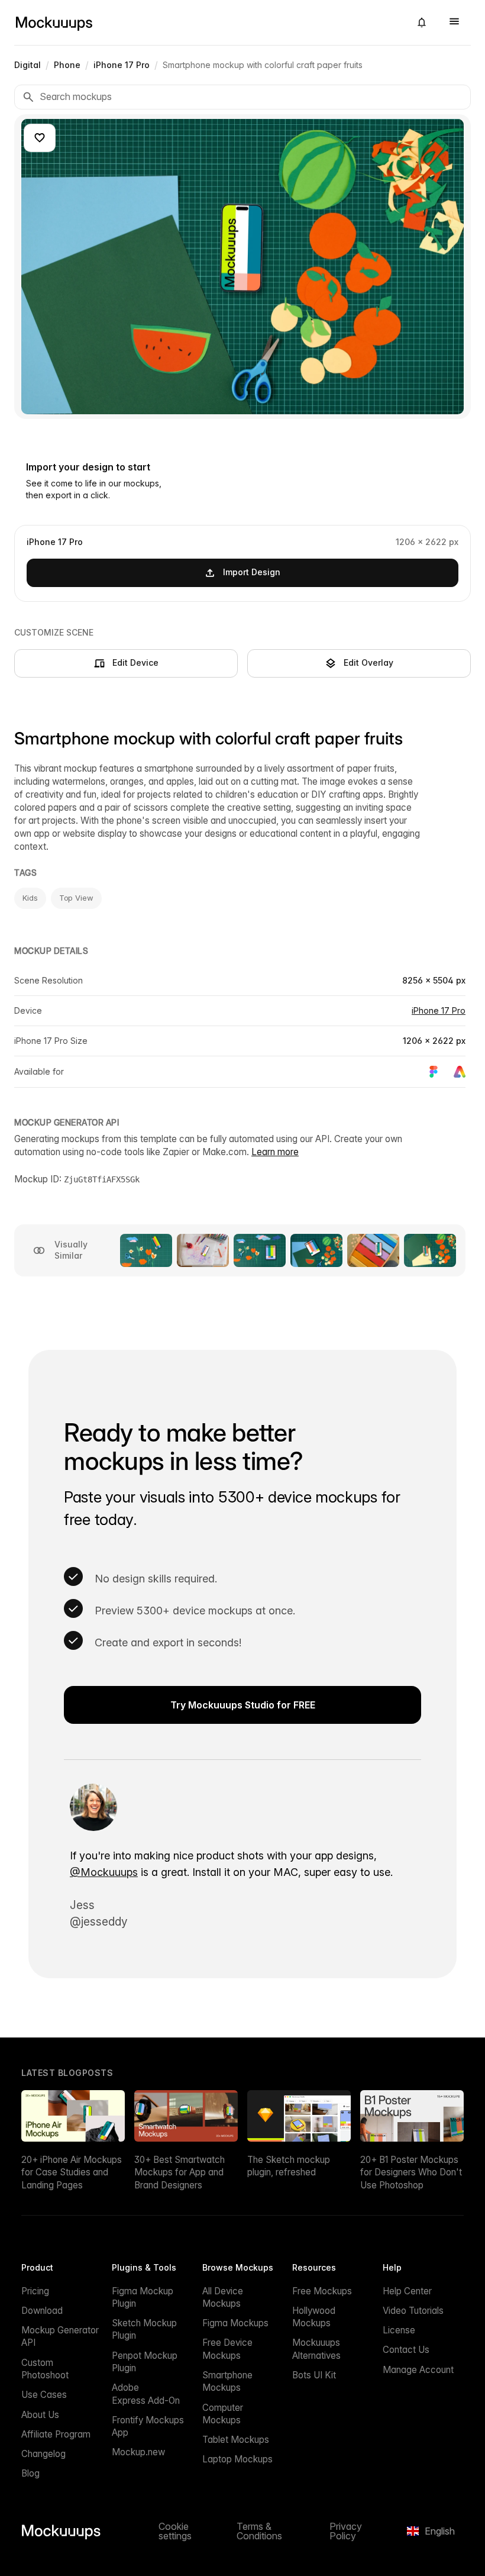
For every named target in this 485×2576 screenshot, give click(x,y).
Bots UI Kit (314, 2375)
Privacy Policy (346, 2531)
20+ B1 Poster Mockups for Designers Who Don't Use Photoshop (411, 2172)
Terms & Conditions (259, 2531)
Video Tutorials (413, 2311)
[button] (422, 22)
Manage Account (418, 2370)
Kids (30, 898)
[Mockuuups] (208, 22)
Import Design (252, 572)
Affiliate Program (56, 2434)
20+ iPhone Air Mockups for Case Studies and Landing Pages (72, 2172)
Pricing (35, 2291)
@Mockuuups (104, 1872)
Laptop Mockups (237, 2459)
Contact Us (406, 2350)
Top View (76, 898)
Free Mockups (322, 2291)
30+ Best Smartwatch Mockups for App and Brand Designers (180, 2172)
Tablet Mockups (236, 2440)
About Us (40, 2415)
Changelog (43, 2454)
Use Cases (44, 2395)
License (399, 2330)
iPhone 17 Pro (439, 1010)
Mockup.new (138, 2452)
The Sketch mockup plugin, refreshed (289, 2166)
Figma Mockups (235, 2323)
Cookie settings (175, 2531)
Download (42, 2311)
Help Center (407, 2291)
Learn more (275, 1152)
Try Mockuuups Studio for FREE (243, 1705)
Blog (30, 2473)
